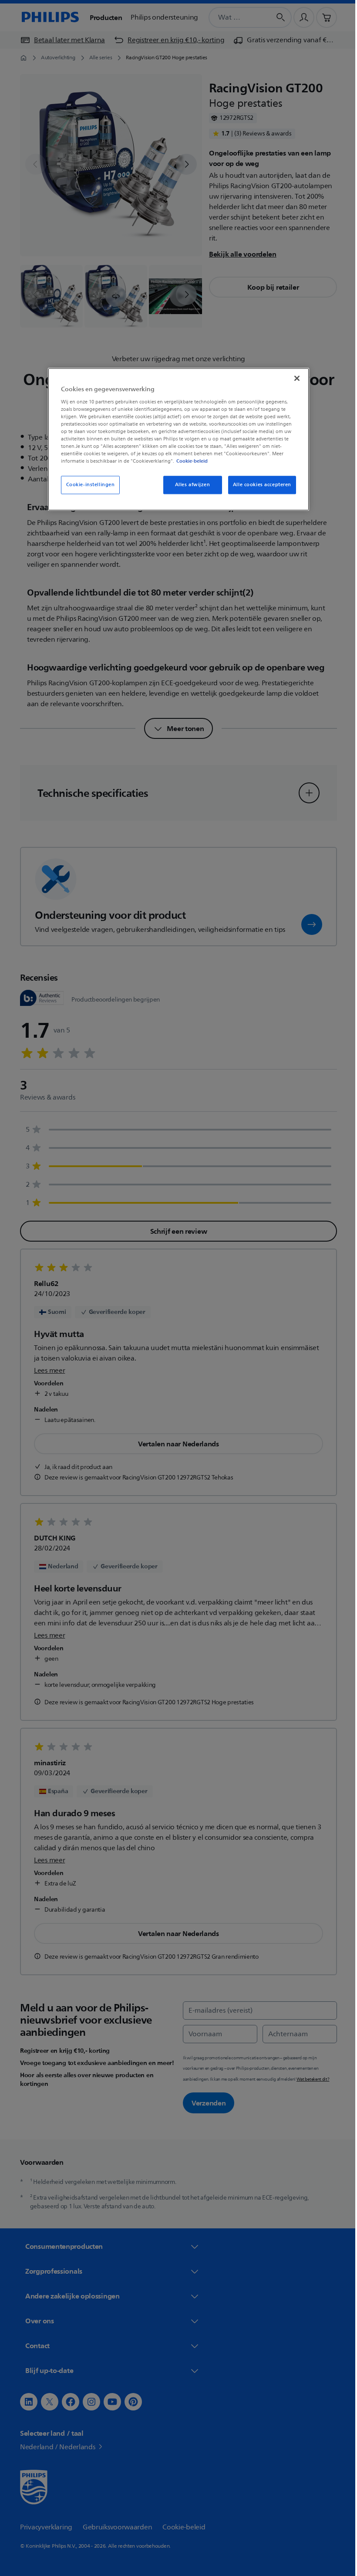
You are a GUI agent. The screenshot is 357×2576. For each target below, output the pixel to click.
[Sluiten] (294, 378)
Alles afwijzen (189, 485)
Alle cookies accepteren (259, 485)
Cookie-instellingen (87, 485)
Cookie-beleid (189, 461)
